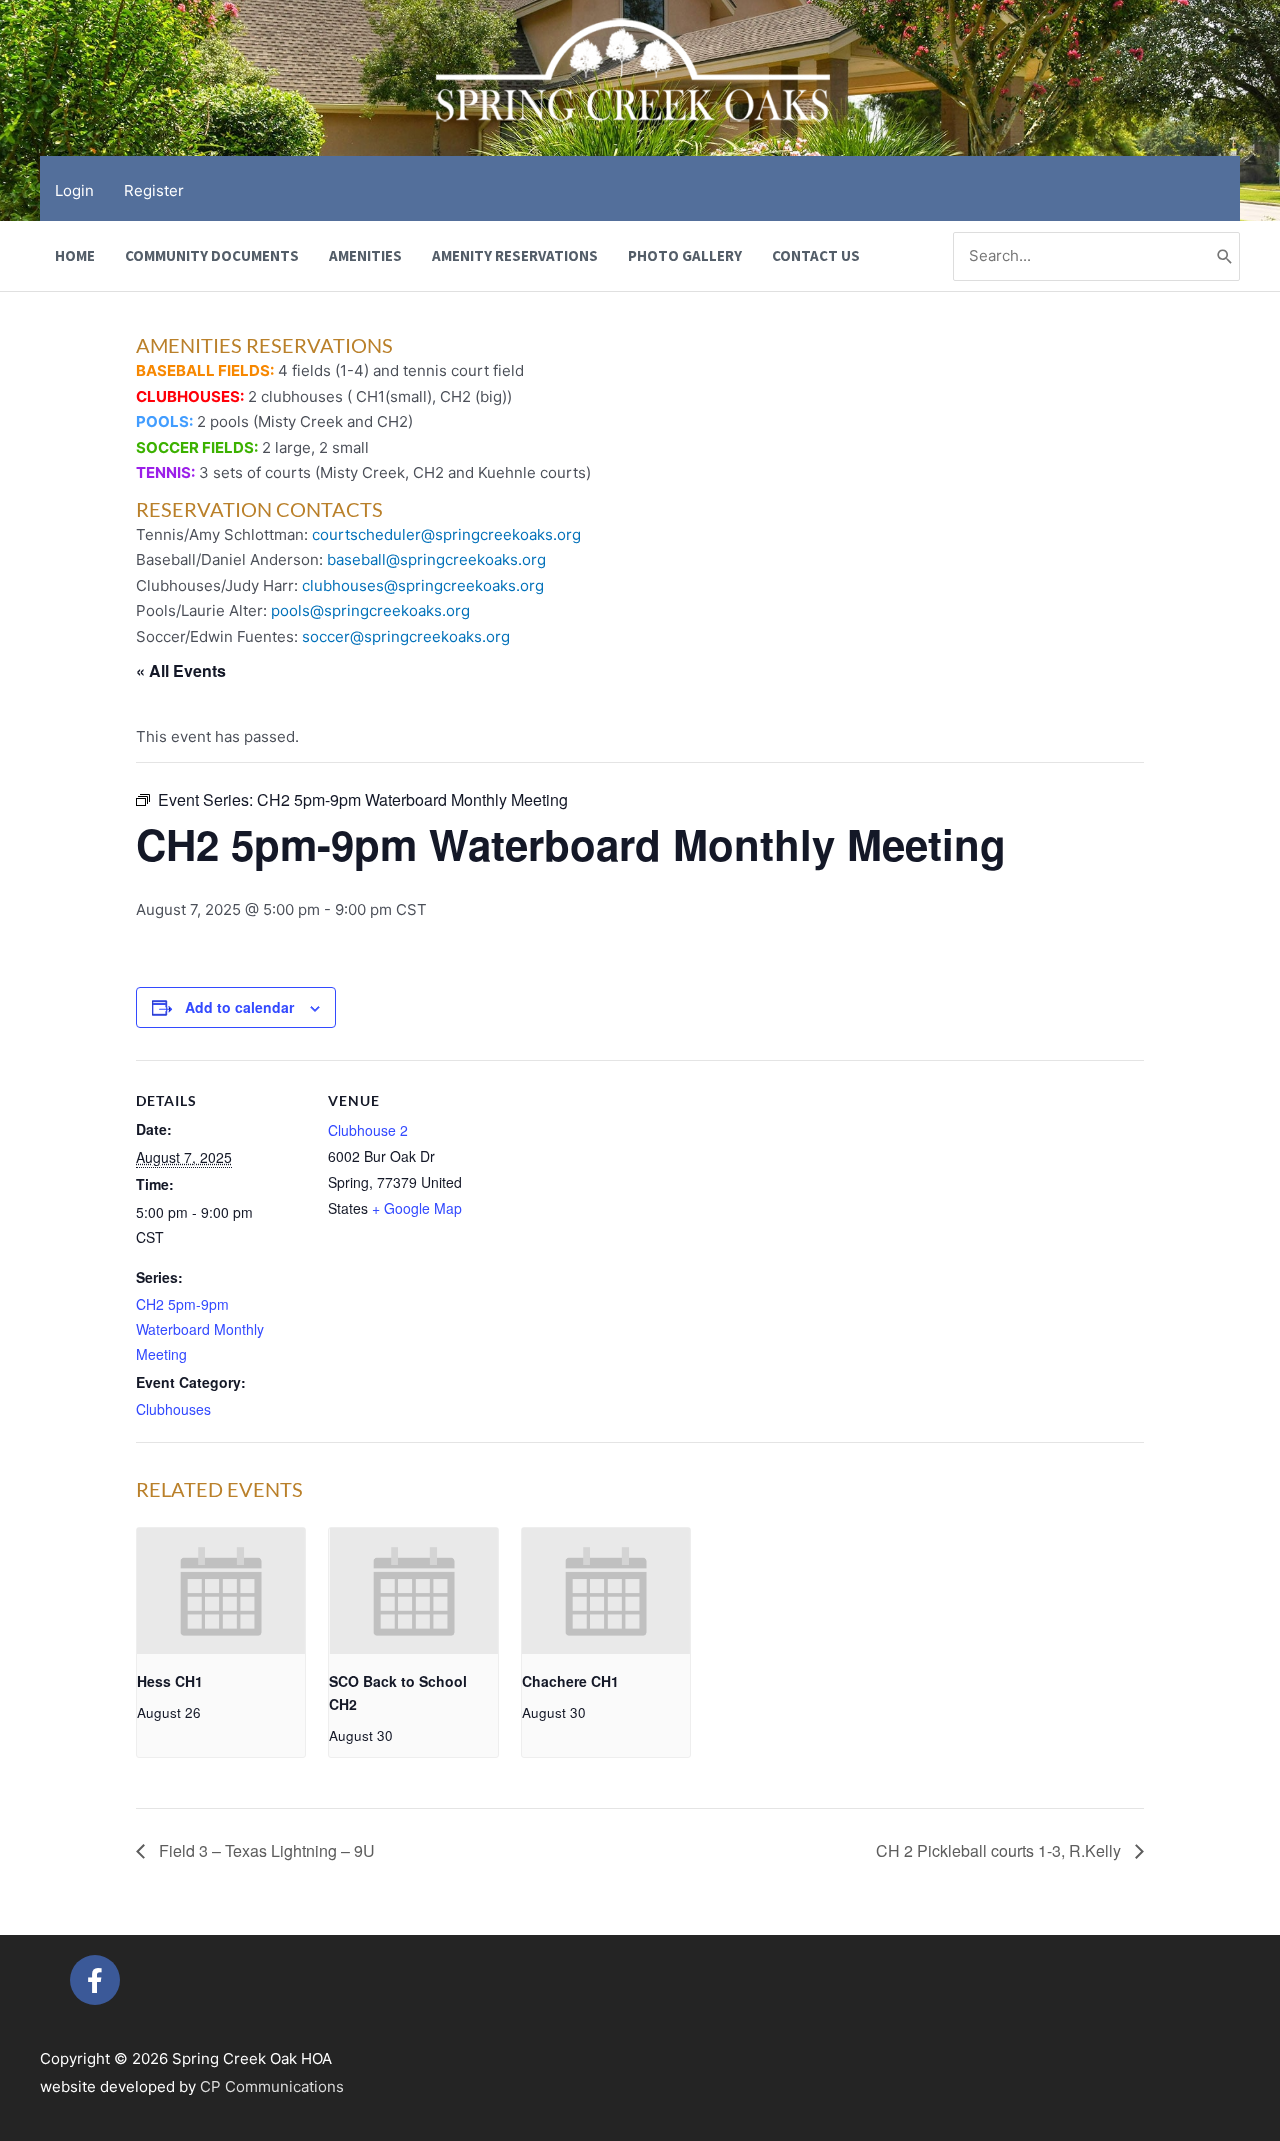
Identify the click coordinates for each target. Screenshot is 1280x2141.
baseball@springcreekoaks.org (436, 559)
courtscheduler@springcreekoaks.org (446, 534)
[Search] (1225, 256)
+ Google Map (417, 1208)
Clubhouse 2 (368, 1130)
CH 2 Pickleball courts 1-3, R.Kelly (1000, 1850)
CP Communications (272, 2086)
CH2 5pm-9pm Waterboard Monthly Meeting (200, 1329)
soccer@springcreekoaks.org (406, 636)
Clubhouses (173, 1409)
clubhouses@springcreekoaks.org (423, 585)
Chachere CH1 (570, 1681)
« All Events (181, 670)
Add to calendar (239, 1007)
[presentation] (221, 1591)
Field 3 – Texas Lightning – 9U (265, 1850)
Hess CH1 (170, 1681)
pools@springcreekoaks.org (370, 610)
